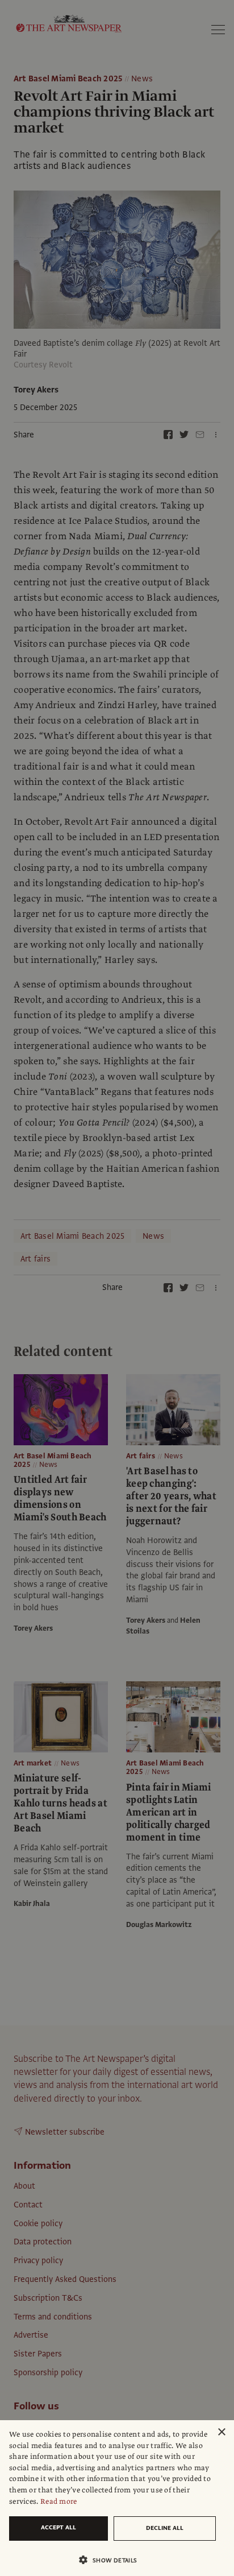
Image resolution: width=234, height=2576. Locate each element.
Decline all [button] (165, 2528)
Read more (59, 2501)
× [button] (221, 2432)
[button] (112, 2560)
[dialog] (117, 2498)
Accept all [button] (58, 2527)
